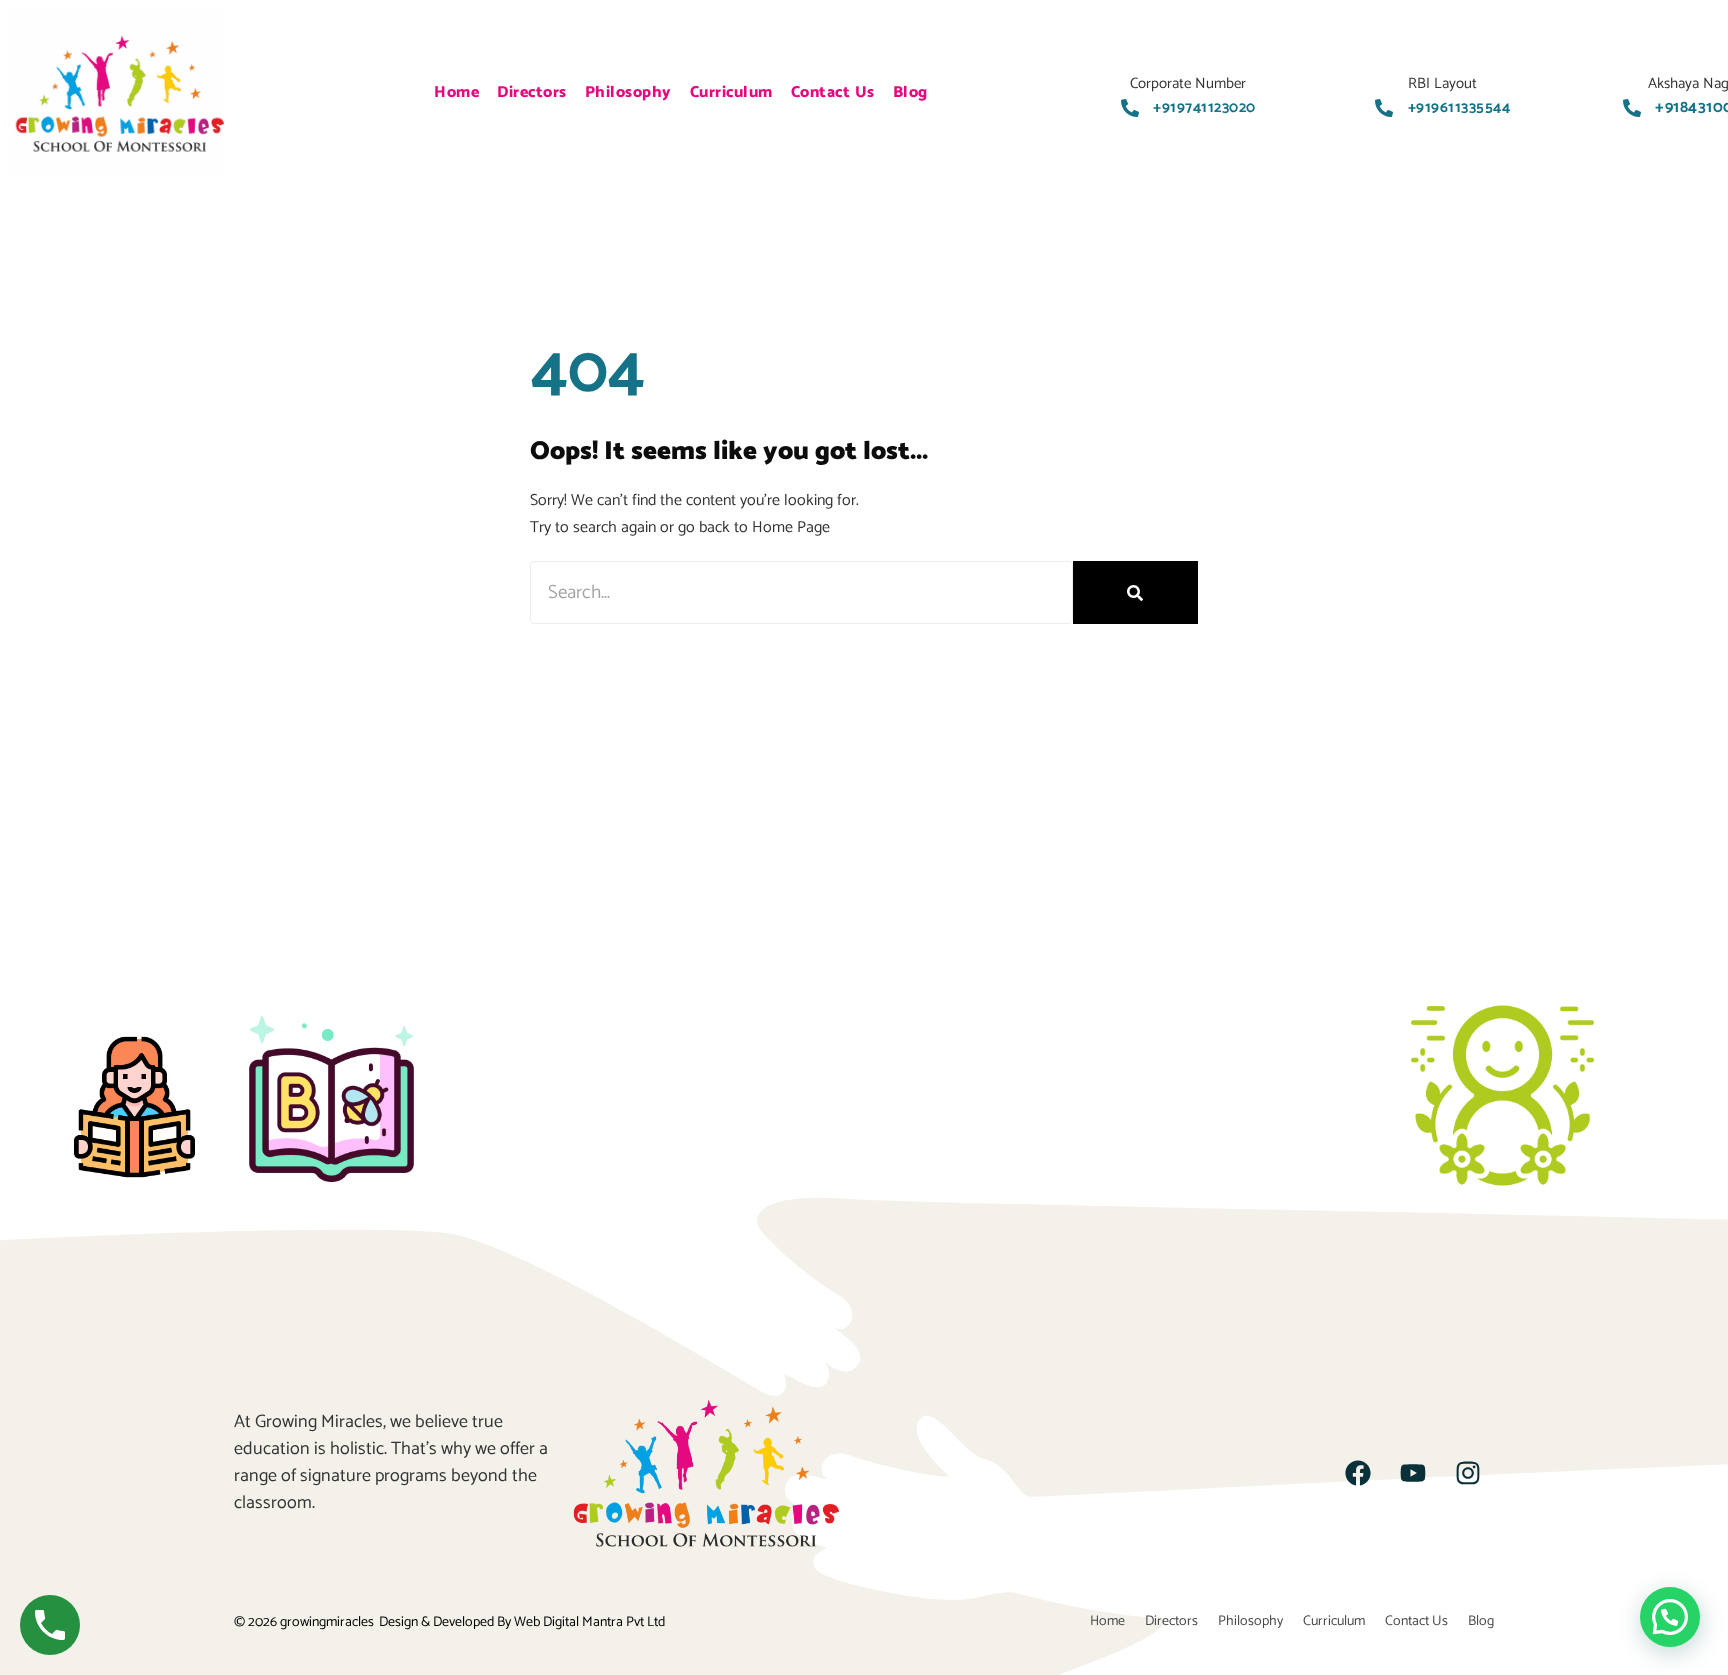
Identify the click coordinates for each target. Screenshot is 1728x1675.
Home (456, 92)
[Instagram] (1468, 1473)
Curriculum (731, 92)
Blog (910, 92)
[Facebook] (1358, 1473)
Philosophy (628, 92)
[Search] (1135, 592)
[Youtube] (1413, 1473)
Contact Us (833, 92)
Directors (532, 92)
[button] (1670, 1617)
